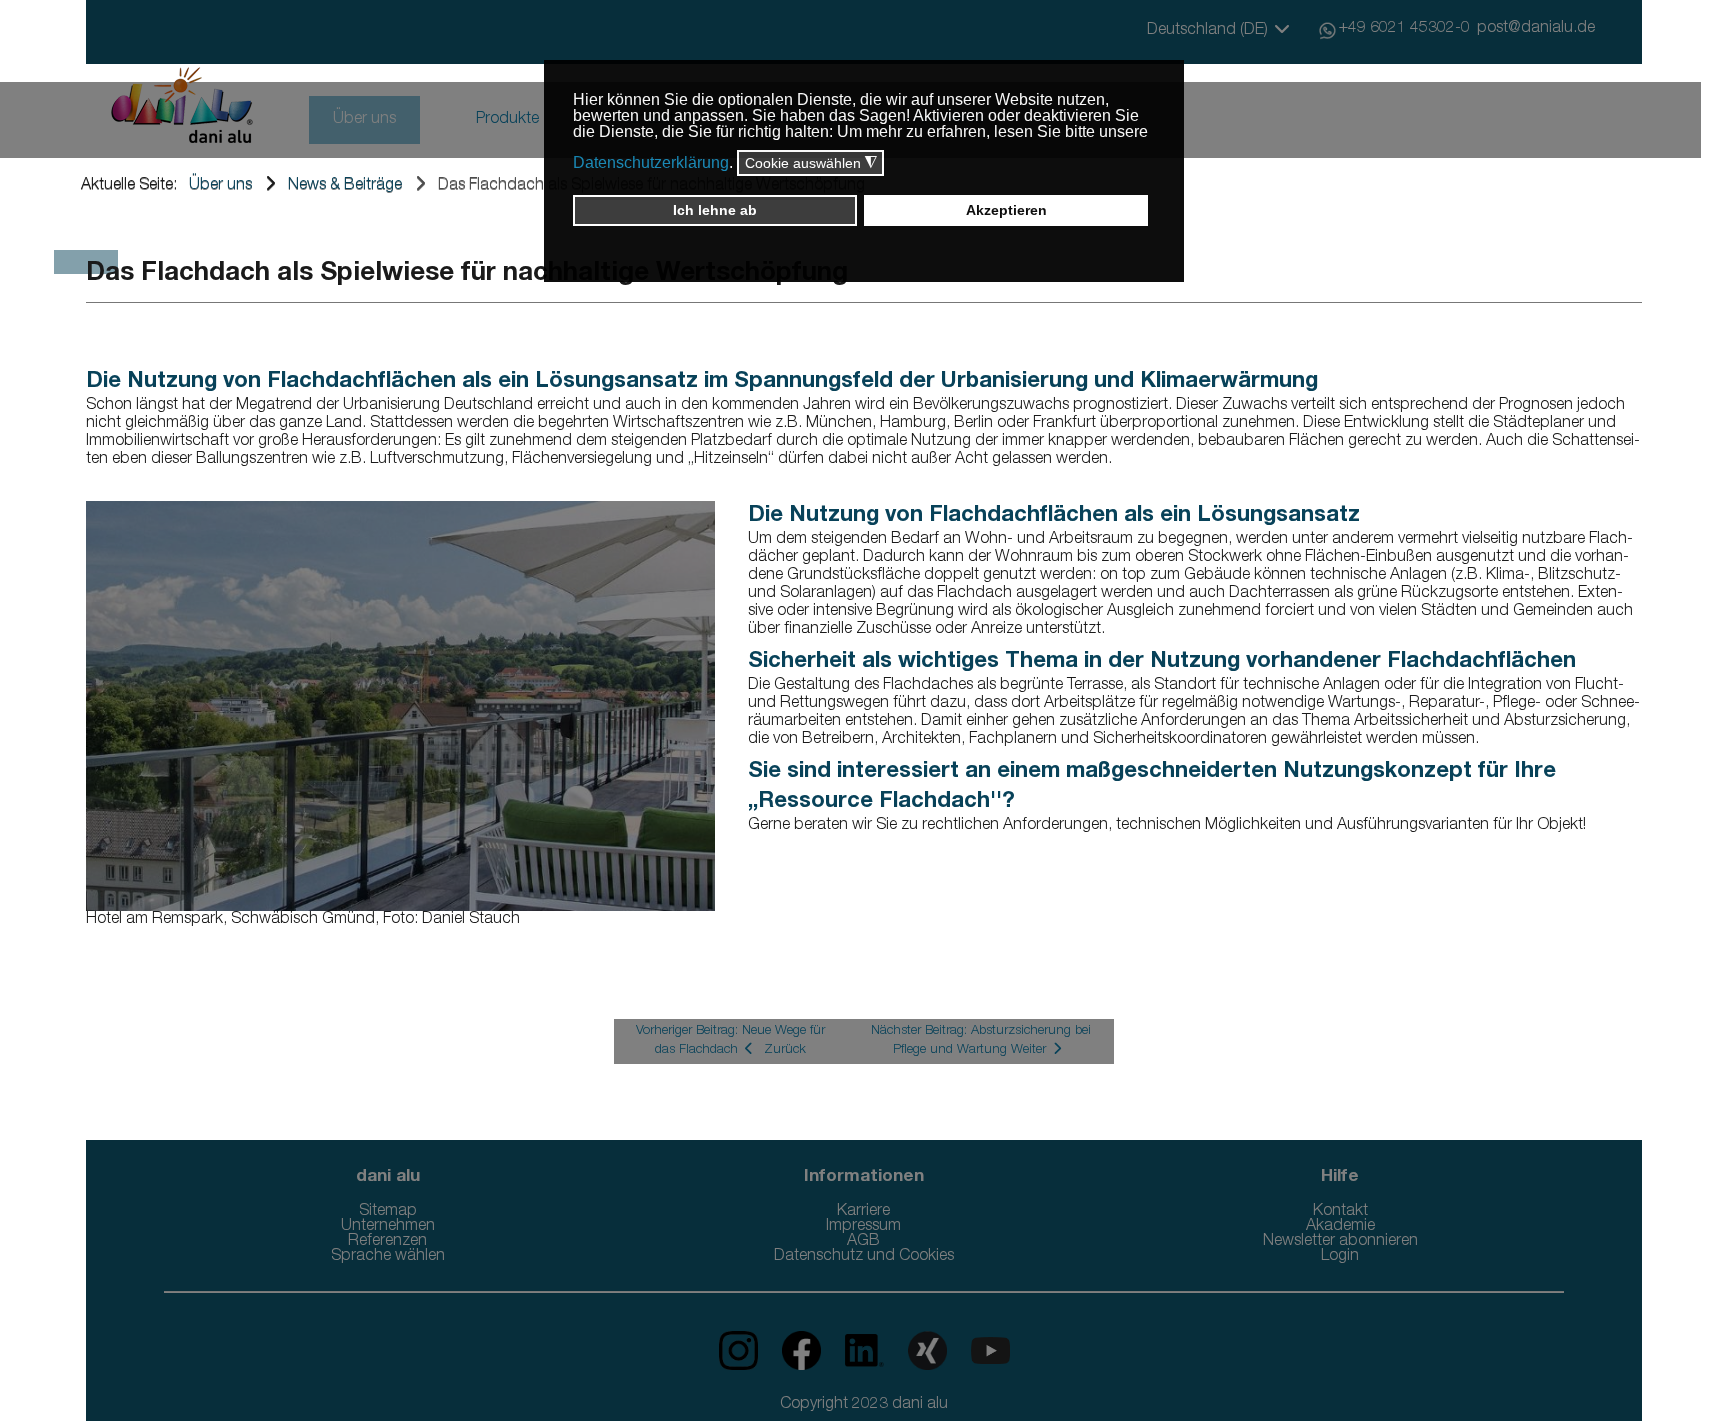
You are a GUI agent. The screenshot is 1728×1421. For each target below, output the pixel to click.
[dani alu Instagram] (740, 1351)
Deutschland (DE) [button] (1209, 31)
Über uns (364, 120)
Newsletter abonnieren (1340, 1242)
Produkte (507, 120)
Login (1340, 1257)
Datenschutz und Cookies (864, 1257)
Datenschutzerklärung (651, 162)
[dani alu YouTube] (980, 1351)
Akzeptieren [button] (1006, 210)
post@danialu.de (1536, 29)
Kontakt (1340, 1212)
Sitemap (388, 1212)
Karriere (863, 1212)
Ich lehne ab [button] (715, 210)
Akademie (1340, 1227)
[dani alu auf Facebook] (793, 1351)
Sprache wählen (388, 1257)
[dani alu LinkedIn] (856, 1351)
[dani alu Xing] (919, 1351)
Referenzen (387, 1242)
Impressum (863, 1227)
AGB (863, 1242)
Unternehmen (388, 1227)
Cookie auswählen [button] (811, 163)
